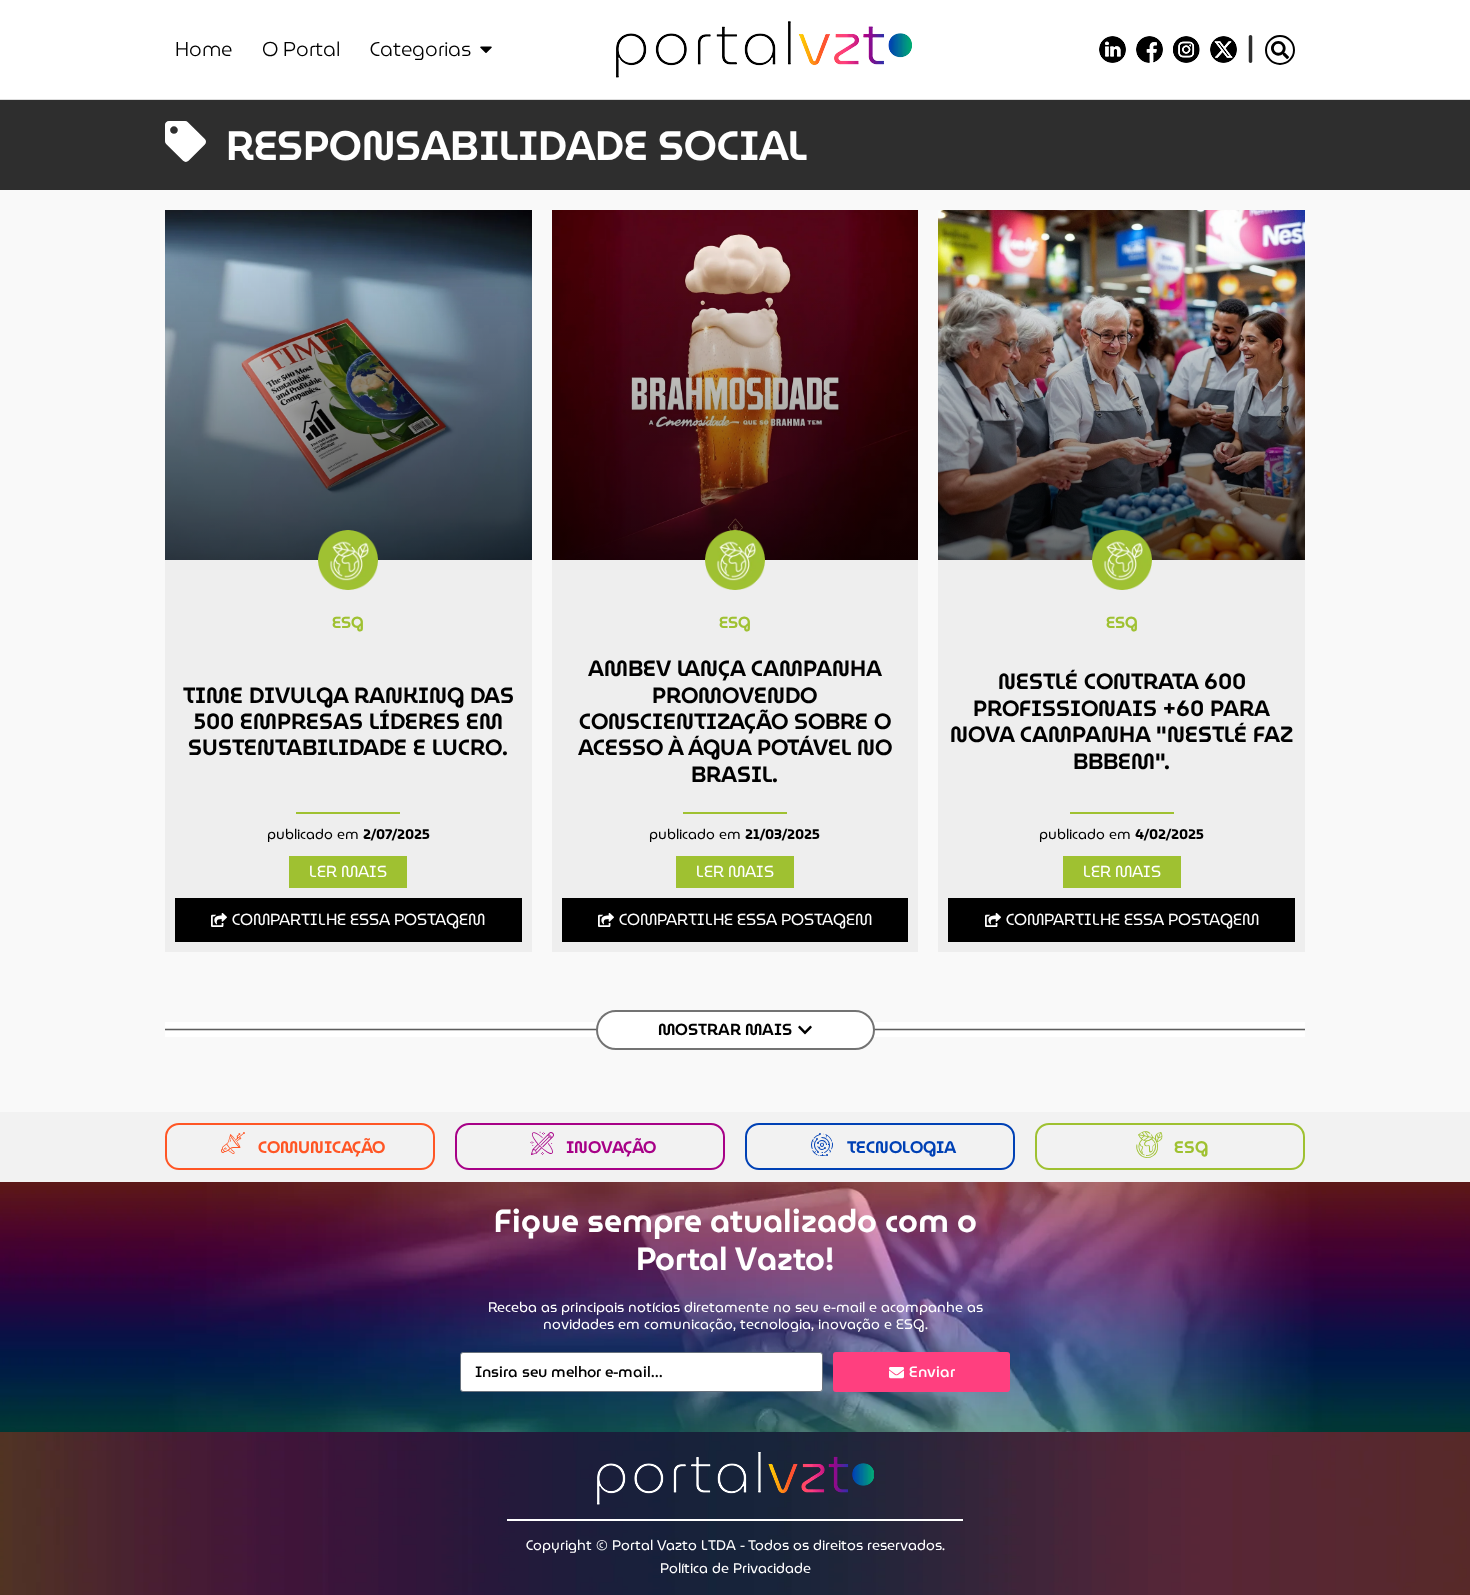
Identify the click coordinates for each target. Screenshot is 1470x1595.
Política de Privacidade (735, 1568)
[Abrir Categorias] (486, 49)
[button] (1280, 50)
